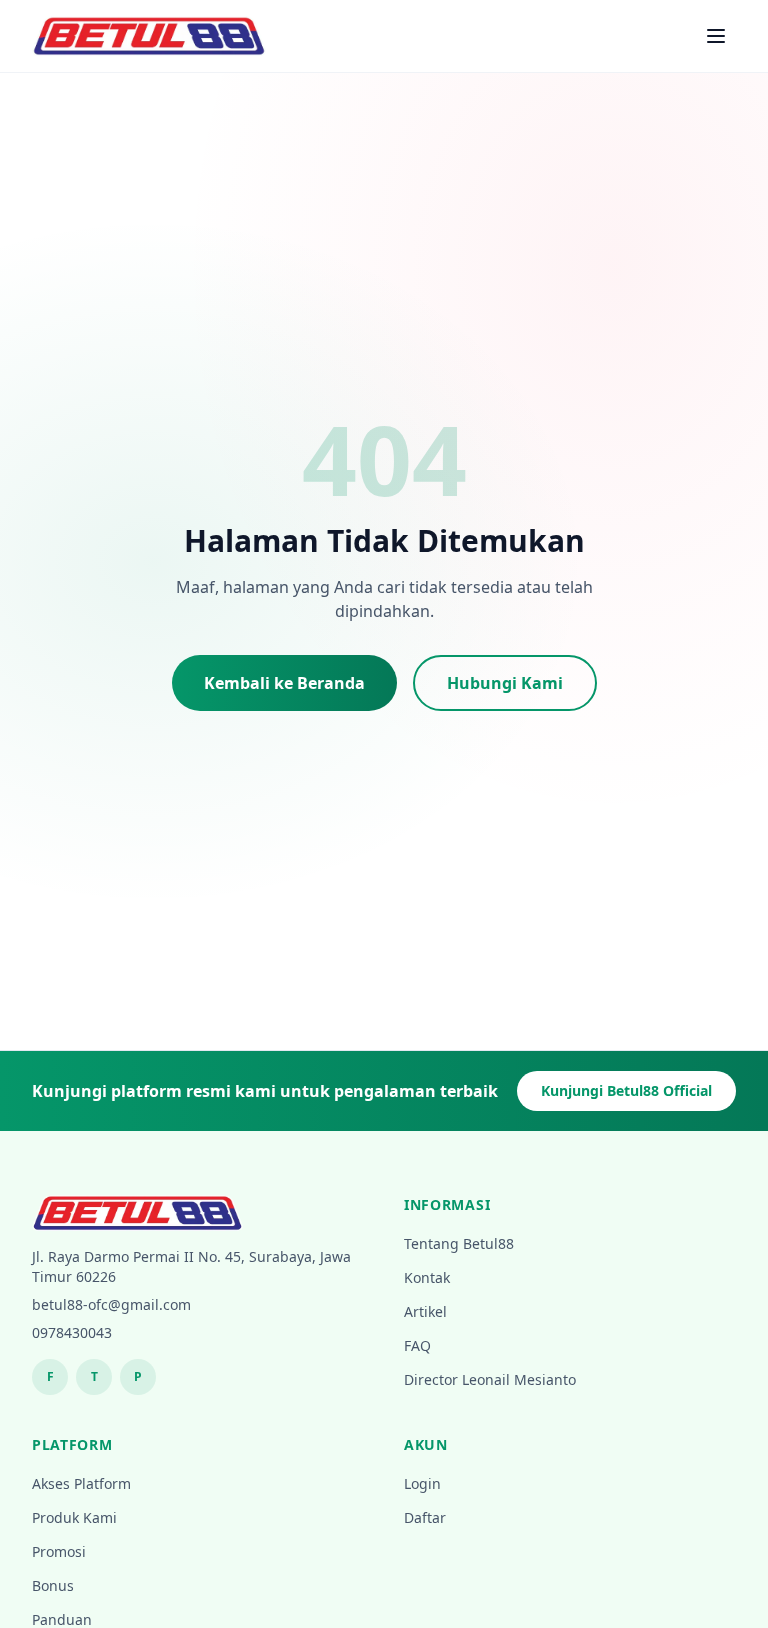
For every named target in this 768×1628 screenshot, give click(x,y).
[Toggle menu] (716, 36)
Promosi (59, 1551)
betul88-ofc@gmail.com (111, 1304)
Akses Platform (81, 1483)
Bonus (53, 1585)
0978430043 (72, 1332)
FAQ (417, 1345)
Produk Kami (74, 1517)
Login (422, 1483)
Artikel (425, 1311)
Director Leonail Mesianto (490, 1379)
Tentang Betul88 (459, 1243)
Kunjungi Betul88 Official (626, 1090)
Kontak (427, 1277)
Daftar (425, 1517)
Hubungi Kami (505, 683)
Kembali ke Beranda (284, 683)
